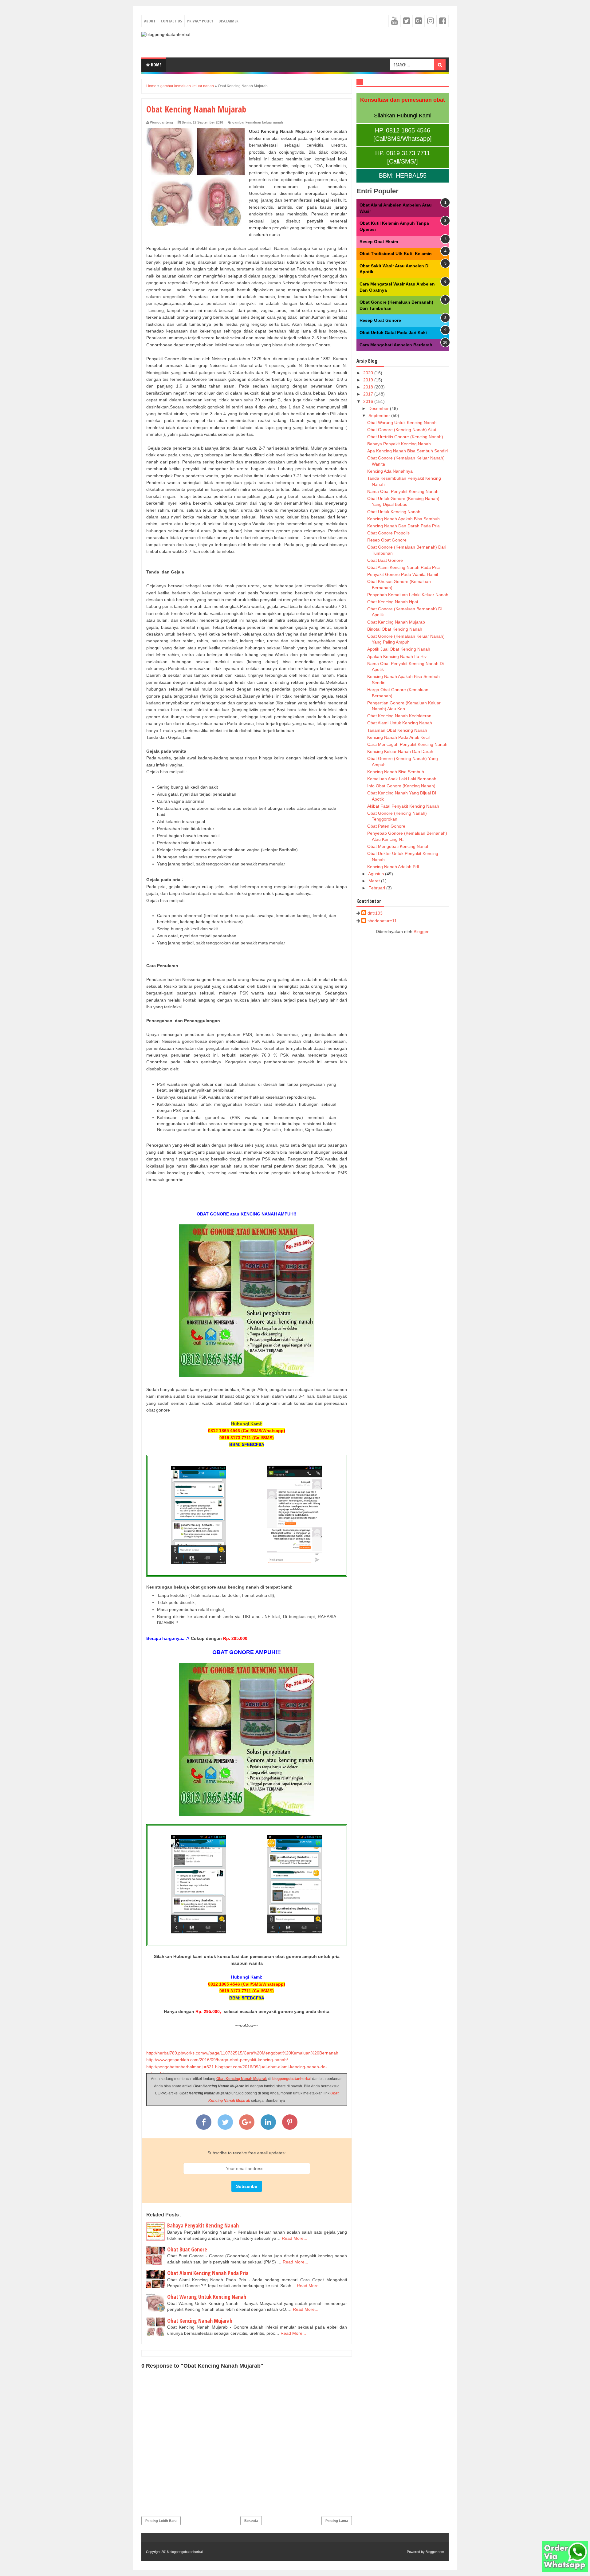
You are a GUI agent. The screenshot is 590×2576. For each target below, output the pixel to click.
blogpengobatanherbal (292, 2079)
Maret (375, 881)
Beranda (251, 2521)
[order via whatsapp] (565, 2570)
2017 (369, 394)
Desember (379, 408)
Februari (377, 888)
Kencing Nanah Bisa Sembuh (396, 772)
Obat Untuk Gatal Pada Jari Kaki (393, 333)
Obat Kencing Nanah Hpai (393, 602)
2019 (369, 380)
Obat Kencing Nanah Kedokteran (399, 716)
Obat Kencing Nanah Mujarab (242, 2079)
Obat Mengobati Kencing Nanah (398, 846)
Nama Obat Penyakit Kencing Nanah (403, 491)
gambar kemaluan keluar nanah (258, 122)
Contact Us (171, 21)
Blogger (421, 932)
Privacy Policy (200, 21)
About (150, 21)
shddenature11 (382, 921)
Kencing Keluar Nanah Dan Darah (400, 751)
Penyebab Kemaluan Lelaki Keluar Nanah (408, 595)
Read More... (295, 2238)
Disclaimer (228, 21)
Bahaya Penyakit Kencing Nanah (203, 2225)
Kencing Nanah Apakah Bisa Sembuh (403, 519)
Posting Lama (337, 2521)
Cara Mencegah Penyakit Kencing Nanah (407, 744)
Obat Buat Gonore (187, 2249)
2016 (369, 401)
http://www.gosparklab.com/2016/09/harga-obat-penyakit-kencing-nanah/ (217, 2060)
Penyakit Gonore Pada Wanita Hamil (403, 574)
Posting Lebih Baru (161, 2521)
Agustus (377, 874)
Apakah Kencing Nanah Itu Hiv (397, 656)
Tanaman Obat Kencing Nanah (397, 730)
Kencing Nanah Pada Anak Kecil (398, 737)
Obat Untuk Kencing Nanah (394, 512)
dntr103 (375, 913)
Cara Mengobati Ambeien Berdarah (396, 345)
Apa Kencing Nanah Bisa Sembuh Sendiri (407, 451)
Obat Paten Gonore (386, 826)
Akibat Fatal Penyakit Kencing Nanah (403, 806)
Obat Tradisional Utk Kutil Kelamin (396, 254)
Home (156, 65)
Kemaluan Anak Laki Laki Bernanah (402, 779)
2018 (369, 387)
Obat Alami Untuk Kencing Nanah (400, 723)
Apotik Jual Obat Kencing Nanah (399, 649)
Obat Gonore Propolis (388, 533)
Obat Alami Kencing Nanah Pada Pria (208, 2273)
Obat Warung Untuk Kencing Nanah (207, 2297)
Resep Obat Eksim (379, 242)
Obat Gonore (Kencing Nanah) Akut (402, 430)
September (380, 416)
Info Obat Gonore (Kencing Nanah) (401, 786)
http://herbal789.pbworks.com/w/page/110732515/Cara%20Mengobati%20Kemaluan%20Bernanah (242, 2053)
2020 (369, 373)
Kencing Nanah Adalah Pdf (393, 867)
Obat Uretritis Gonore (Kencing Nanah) (405, 437)
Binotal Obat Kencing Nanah (395, 629)
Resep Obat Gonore (380, 320)
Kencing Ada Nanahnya (390, 471)
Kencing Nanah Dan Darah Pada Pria (403, 526)
